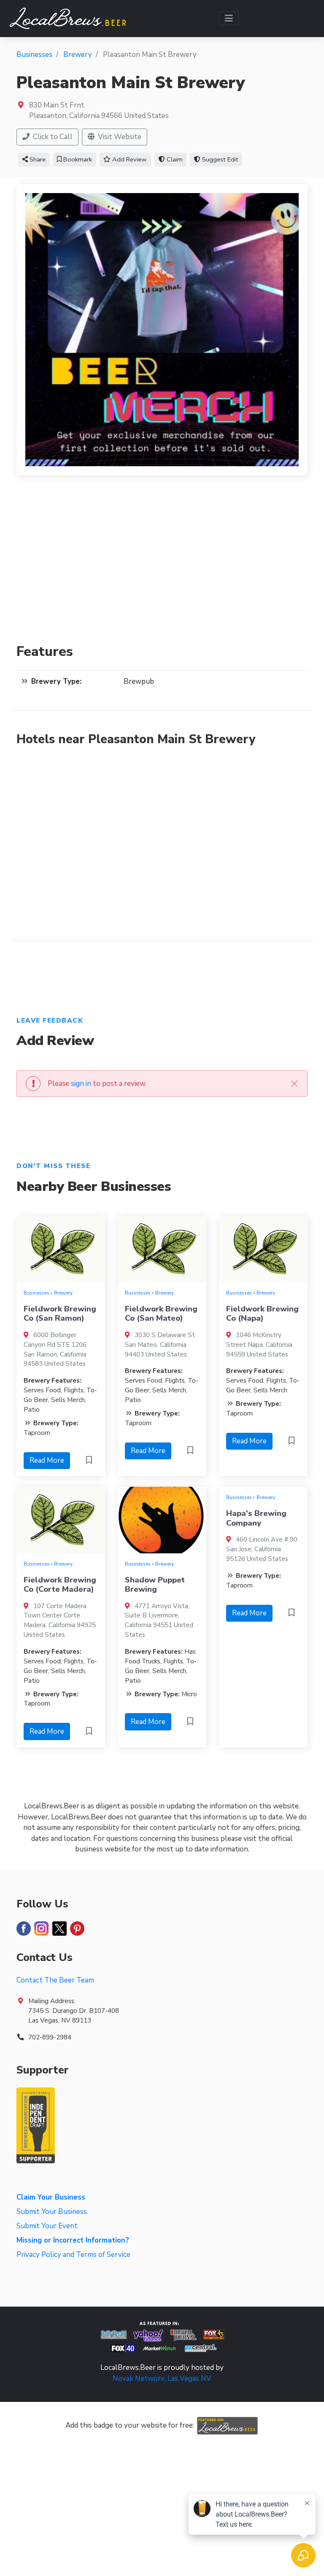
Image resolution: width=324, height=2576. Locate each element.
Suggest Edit (219, 159)
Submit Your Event (47, 2226)
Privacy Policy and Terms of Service (73, 2255)
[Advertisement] (162, 564)
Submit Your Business (52, 2212)
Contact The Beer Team (55, 1980)
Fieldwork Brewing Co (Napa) (262, 1314)
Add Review (129, 159)
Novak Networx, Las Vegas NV (162, 2379)
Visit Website (119, 137)
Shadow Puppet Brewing (155, 1585)
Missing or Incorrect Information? (73, 2240)
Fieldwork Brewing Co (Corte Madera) (60, 1585)
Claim (174, 159)
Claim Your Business (51, 2197)
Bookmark (77, 159)
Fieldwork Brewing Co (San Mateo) (161, 1314)
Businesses (36, 1293)
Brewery (63, 1293)
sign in (81, 1084)
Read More (47, 1460)
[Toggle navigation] (229, 18)
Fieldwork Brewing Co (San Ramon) (60, 1314)
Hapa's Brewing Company (256, 1518)
